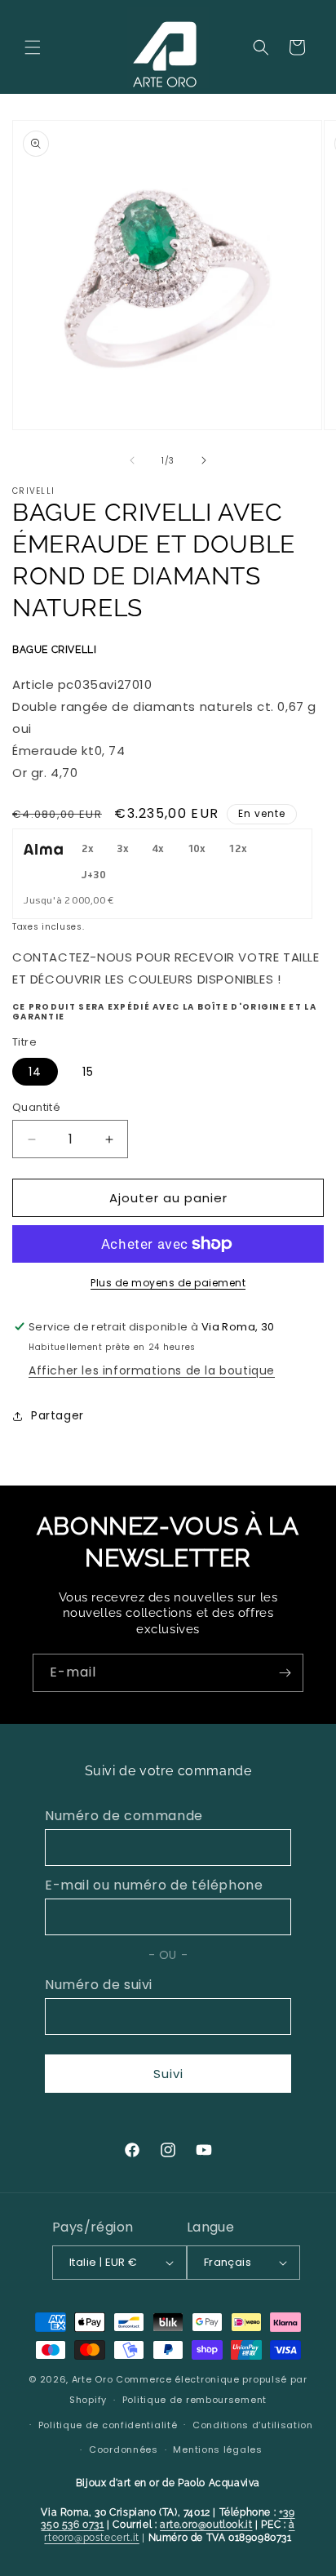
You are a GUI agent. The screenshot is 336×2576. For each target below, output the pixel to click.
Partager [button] (57, 1415)
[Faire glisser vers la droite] (204, 460)
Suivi (168, 2074)
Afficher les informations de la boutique (152, 1370)
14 (35, 1072)
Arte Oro (93, 2379)
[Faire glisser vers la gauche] (132, 460)
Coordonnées (124, 2449)
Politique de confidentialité (108, 2425)
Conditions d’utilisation (253, 2425)
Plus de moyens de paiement (168, 1283)
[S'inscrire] (285, 1673)
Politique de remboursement (195, 2400)
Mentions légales (217, 2449)
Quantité (36, 1107)
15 (88, 1072)
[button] (33, 47)
